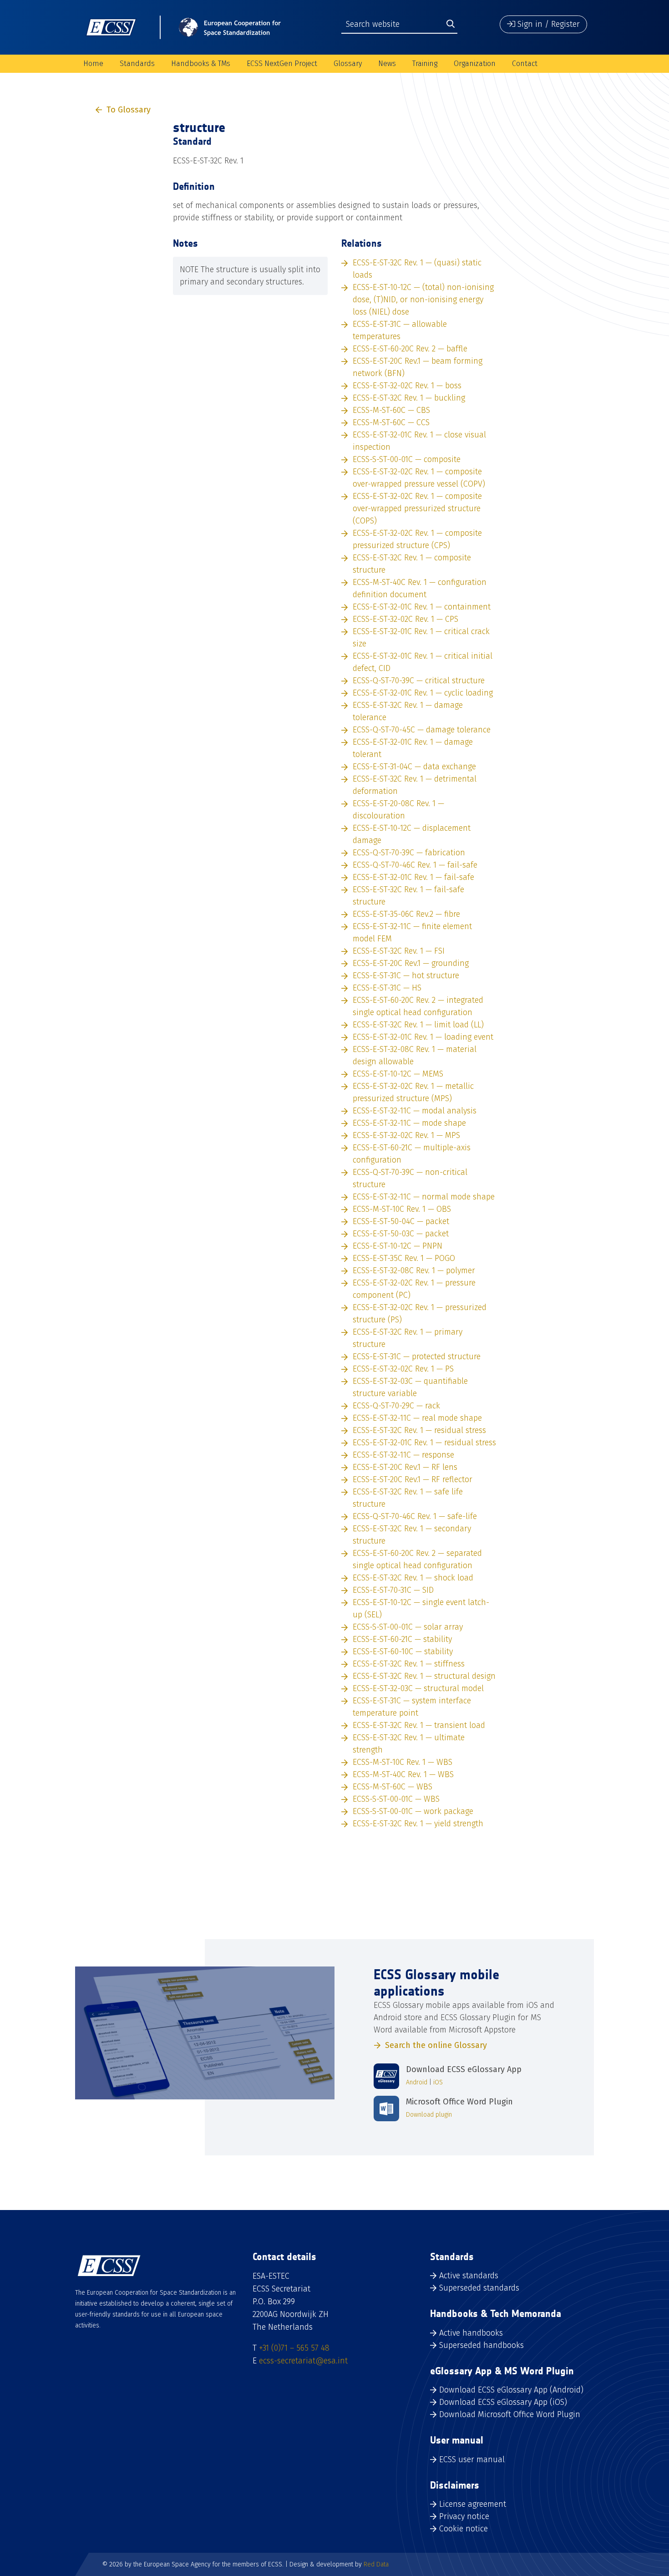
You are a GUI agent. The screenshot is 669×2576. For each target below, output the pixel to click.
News (387, 64)
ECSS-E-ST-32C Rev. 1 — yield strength (418, 1824)
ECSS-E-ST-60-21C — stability (402, 1639)
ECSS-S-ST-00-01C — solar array (408, 1627)
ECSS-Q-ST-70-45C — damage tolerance (422, 730)
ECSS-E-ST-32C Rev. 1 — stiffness (409, 1664)
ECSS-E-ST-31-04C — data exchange (414, 767)
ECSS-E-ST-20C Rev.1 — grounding (411, 963)
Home (93, 64)
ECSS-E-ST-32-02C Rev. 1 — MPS (406, 1135)
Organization (475, 64)
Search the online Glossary (436, 2045)
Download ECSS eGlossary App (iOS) (503, 2402)
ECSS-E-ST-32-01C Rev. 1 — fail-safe (413, 877)
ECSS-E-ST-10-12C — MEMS (398, 1074)
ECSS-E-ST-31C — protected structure (417, 1357)
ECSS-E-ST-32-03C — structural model (418, 1688)
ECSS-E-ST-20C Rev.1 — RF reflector (413, 1479)
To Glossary (129, 110)
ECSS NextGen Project (282, 64)
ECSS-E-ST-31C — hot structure (406, 976)
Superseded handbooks (481, 2345)
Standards (137, 64)
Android (417, 2082)
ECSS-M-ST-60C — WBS (393, 1787)
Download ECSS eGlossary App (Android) (511, 2390)
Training (425, 64)
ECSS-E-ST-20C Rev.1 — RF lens (405, 1467)
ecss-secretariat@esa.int (303, 2361)
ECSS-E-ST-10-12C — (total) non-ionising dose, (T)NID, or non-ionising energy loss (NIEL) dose (423, 300)
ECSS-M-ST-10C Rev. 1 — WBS (403, 1762)
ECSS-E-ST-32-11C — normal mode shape (424, 1197)
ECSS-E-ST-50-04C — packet (401, 1221)
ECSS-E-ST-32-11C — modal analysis (415, 1111)
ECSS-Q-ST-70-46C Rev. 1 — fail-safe (415, 865)
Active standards (469, 2276)
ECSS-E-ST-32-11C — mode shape (409, 1123)
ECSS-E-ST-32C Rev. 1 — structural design (424, 1676)
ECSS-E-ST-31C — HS (387, 988)
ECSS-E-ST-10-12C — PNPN (398, 1246)
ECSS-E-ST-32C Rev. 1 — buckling (409, 398)
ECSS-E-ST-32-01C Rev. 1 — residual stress (424, 1443)
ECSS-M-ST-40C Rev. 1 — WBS (403, 1774)
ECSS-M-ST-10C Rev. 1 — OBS (402, 1209)
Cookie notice (464, 2529)
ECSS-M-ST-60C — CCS (391, 422)
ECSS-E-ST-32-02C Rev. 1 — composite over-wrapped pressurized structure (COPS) (417, 508)
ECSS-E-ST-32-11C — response (403, 1455)
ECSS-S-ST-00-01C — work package (413, 1811)
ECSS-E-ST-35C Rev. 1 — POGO (404, 1258)
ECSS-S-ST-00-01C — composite (407, 459)
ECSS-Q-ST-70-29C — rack (396, 1406)
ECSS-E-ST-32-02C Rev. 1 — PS (403, 1369)
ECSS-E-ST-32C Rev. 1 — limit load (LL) (418, 1025)
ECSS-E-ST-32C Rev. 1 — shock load (413, 1578)
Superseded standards (479, 2288)
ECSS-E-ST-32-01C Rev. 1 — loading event (423, 1037)
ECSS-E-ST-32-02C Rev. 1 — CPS (405, 619)
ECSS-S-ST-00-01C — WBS (396, 1799)
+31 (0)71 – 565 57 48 (294, 2348)
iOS (438, 2082)
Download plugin (429, 2115)
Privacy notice (464, 2516)
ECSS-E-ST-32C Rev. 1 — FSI (399, 951)
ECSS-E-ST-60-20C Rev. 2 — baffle (410, 349)
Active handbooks (471, 2333)
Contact (525, 64)
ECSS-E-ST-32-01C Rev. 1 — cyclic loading (423, 693)
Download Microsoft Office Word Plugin (510, 2414)
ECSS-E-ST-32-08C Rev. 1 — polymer (414, 1270)
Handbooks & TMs (201, 64)
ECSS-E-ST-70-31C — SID (393, 1590)
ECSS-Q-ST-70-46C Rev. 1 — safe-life (415, 1516)
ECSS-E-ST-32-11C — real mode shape (417, 1418)
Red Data (376, 2564)
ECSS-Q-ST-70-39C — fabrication (409, 853)
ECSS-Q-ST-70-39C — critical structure (419, 681)
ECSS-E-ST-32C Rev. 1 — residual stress (419, 1430)
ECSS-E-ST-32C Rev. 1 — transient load (419, 1725)
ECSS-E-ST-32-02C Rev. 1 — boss (407, 386)
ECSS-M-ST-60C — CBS (391, 410)
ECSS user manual (472, 2459)
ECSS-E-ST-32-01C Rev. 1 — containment (422, 607)
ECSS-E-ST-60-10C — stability (403, 1651)
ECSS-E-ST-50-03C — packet (401, 1234)
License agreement (473, 2504)
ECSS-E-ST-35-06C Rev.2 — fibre (406, 914)
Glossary (348, 64)
